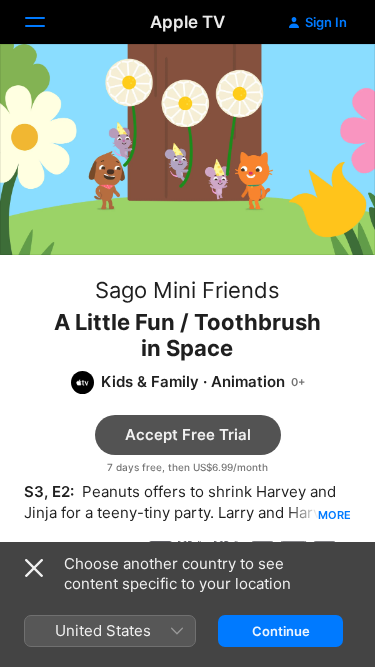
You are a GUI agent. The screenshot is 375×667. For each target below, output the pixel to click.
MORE (334, 515)
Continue (281, 631)
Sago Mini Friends (187, 290)
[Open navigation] (47, 22)
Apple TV (187, 22)
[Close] (34, 568)
